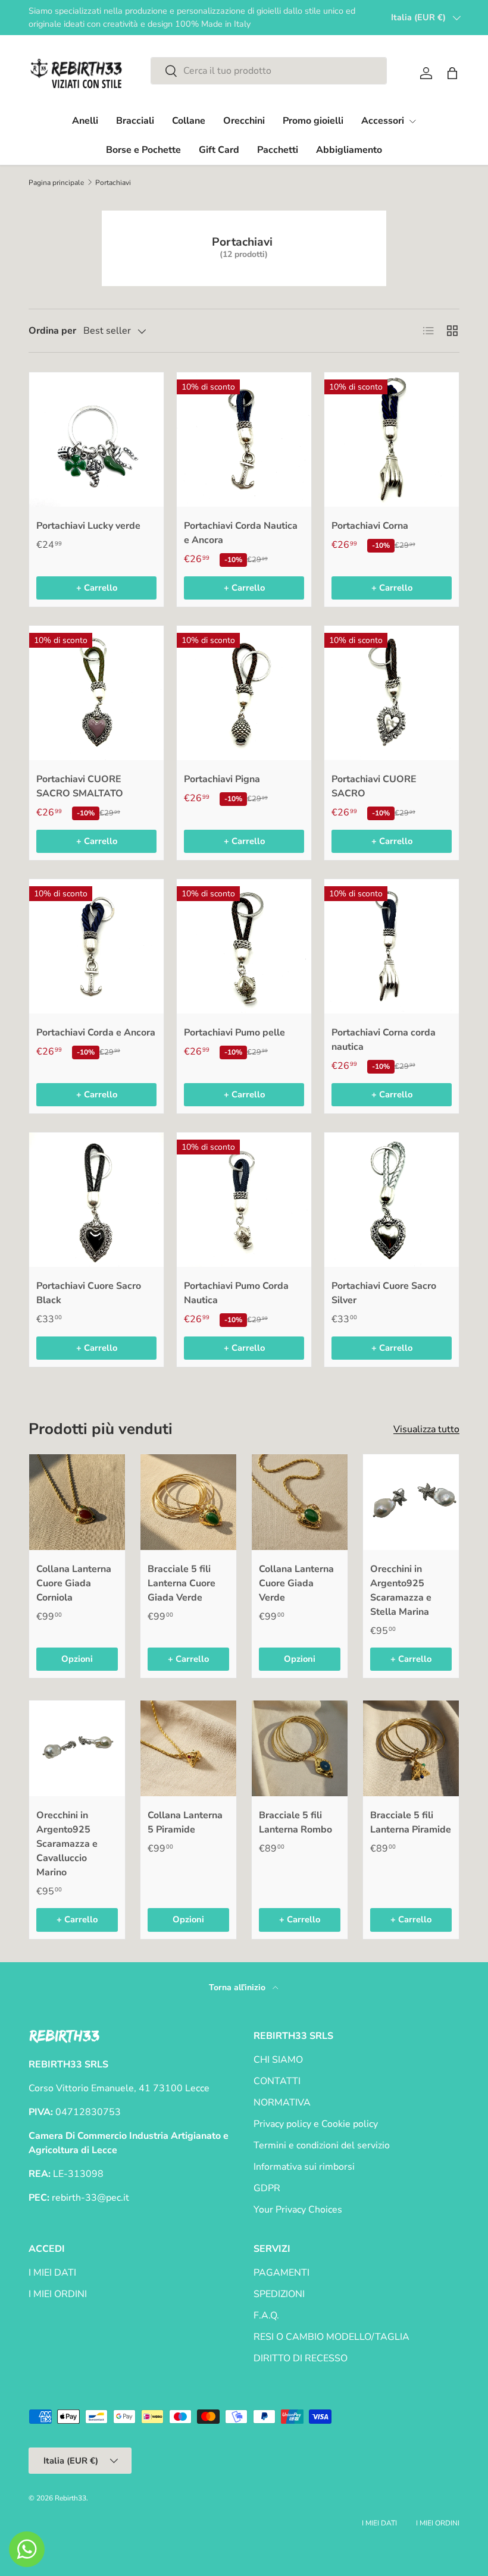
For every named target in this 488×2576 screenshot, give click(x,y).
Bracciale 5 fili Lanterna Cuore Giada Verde (182, 1583)
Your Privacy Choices (298, 2210)
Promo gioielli (313, 121)
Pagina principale (56, 183)
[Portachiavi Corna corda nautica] (392, 946)
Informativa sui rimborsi (304, 2167)
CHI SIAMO (278, 2060)
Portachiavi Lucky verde (88, 526)
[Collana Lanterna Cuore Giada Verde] (300, 1502)
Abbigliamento (349, 150)
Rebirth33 (71, 2498)
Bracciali (135, 121)
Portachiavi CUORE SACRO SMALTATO (80, 786)
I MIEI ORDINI (58, 2294)
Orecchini (244, 121)
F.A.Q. (266, 2315)
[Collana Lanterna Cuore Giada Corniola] (77, 1502)
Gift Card (219, 150)
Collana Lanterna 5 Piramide (185, 1822)
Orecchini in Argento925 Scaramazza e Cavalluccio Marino (67, 1844)
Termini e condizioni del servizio (322, 2145)
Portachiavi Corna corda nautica (384, 1040)
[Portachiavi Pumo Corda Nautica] (244, 1200)
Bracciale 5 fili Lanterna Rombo (295, 1822)
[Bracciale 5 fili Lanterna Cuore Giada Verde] (188, 1502)
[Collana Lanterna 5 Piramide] (188, 1748)
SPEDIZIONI (279, 2294)
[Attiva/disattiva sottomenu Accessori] (412, 121)
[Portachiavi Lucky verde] (96, 440)
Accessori (383, 121)
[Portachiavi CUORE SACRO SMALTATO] (96, 693)
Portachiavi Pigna (222, 779)
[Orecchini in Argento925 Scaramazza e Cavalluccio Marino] (77, 1748)
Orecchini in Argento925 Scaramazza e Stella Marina (401, 1590)
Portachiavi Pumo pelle (234, 1033)
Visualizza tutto (426, 1429)
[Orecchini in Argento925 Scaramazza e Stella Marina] (411, 1502)
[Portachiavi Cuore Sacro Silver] (392, 1200)
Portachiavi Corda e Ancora (96, 1033)
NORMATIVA (282, 2103)
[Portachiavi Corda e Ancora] (96, 946)
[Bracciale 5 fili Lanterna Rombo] (300, 1748)
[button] (452, 73)
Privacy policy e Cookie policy (316, 2124)
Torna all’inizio (238, 1987)
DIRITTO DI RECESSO (301, 2358)
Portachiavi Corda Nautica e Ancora (241, 533)
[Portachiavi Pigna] (244, 693)
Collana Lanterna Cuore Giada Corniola (74, 1583)
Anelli (85, 121)
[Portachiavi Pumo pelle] (244, 946)
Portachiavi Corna (370, 526)
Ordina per (52, 331)
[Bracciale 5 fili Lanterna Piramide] (411, 1748)
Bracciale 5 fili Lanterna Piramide (411, 1822)
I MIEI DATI (52, 2273)
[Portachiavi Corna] (392, 440)
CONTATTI (277, 2081)
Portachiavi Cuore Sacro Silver (384, 1293)
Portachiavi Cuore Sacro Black (89, 1293)
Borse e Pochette (143, 150)
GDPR (267, 2188)
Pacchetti (278, 150)
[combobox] (269, 71)
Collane (189, 121)
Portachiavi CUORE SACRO (374, 786)
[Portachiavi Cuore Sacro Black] (96, 1200)
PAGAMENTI (281, 2273)
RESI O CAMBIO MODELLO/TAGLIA (331, 2337)
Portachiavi (113, 183)
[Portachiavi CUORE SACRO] (392, 693)
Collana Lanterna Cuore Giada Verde (296, 1583)
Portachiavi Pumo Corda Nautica (236, 1293)
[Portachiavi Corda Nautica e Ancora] (244, 440)
